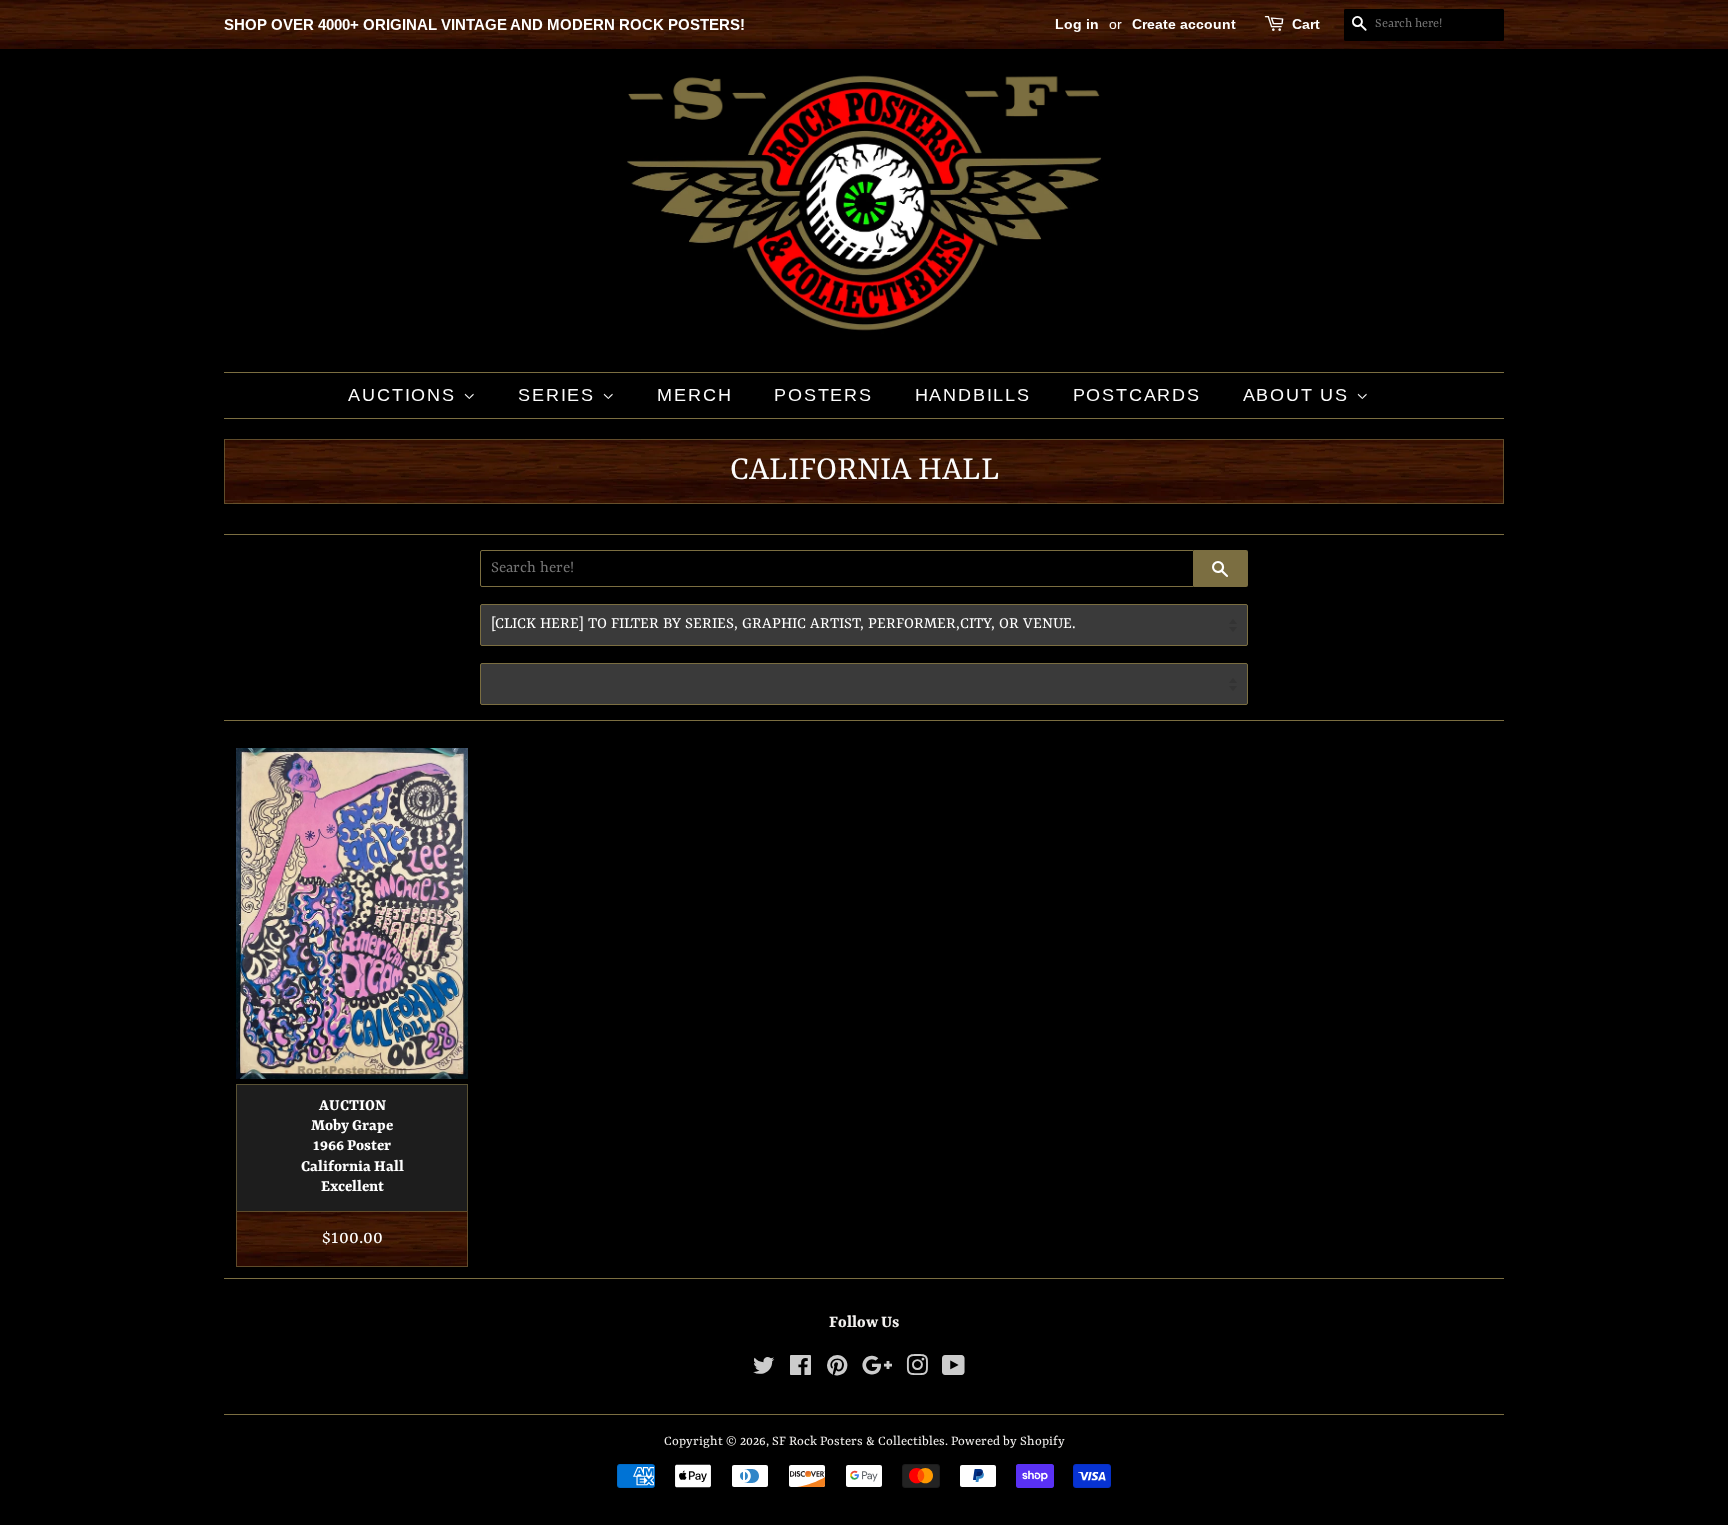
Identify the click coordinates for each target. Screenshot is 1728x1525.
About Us (1299, 395)
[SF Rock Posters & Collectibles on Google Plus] (877, 1370)
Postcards (1137, 395)
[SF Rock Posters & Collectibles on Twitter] (764, 1370)
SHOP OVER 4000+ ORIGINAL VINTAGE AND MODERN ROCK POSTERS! (484, 24)
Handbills (973, 395)
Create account (1184, 24)
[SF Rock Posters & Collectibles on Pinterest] (837, 1370)
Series (560, 395)
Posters (823, 395)
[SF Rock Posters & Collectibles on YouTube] (953, 1370)
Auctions (405, 395)
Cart (1306, 24)
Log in (1077, 24)
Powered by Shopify (1008, 1441)
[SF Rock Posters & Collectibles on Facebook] (800, 1370)
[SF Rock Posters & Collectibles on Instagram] (917, 1370)
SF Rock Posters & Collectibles (858, 1441)
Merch (694, 395)
